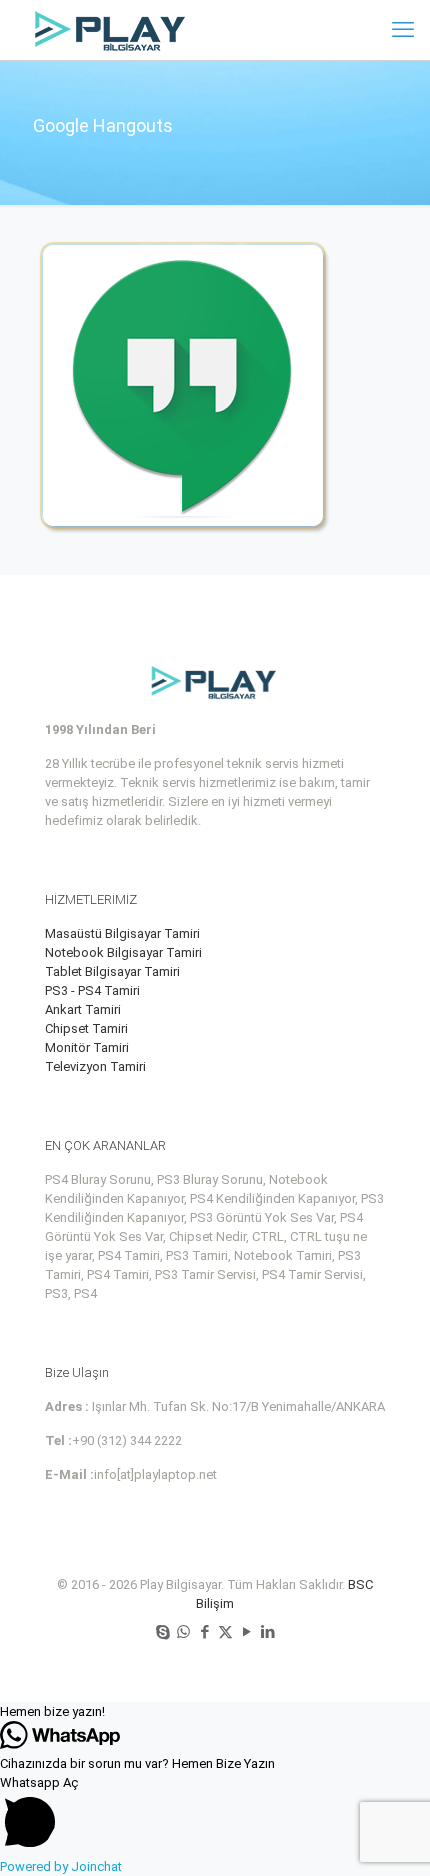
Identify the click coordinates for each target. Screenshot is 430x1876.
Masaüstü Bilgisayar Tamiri (122, 933)
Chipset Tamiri (86, 1028)
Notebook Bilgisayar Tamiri (123, 952)
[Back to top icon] (389, 1835)
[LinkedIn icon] (267, 1632)
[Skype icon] (162, 1632)
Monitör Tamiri (87, 1047)
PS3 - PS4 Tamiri (92, 990)
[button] (215, 1711)
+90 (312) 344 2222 (127, 1440)
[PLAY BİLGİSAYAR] (111, 30)
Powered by (61, 1866)
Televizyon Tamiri (95, 1066)
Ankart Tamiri (83, 1009)
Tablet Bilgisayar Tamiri (112, 971)
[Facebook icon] (204, 1632)
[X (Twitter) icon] (225, 1632)
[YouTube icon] (246, 1632)
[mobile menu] (403, 30)
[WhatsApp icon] (183, 1632)
